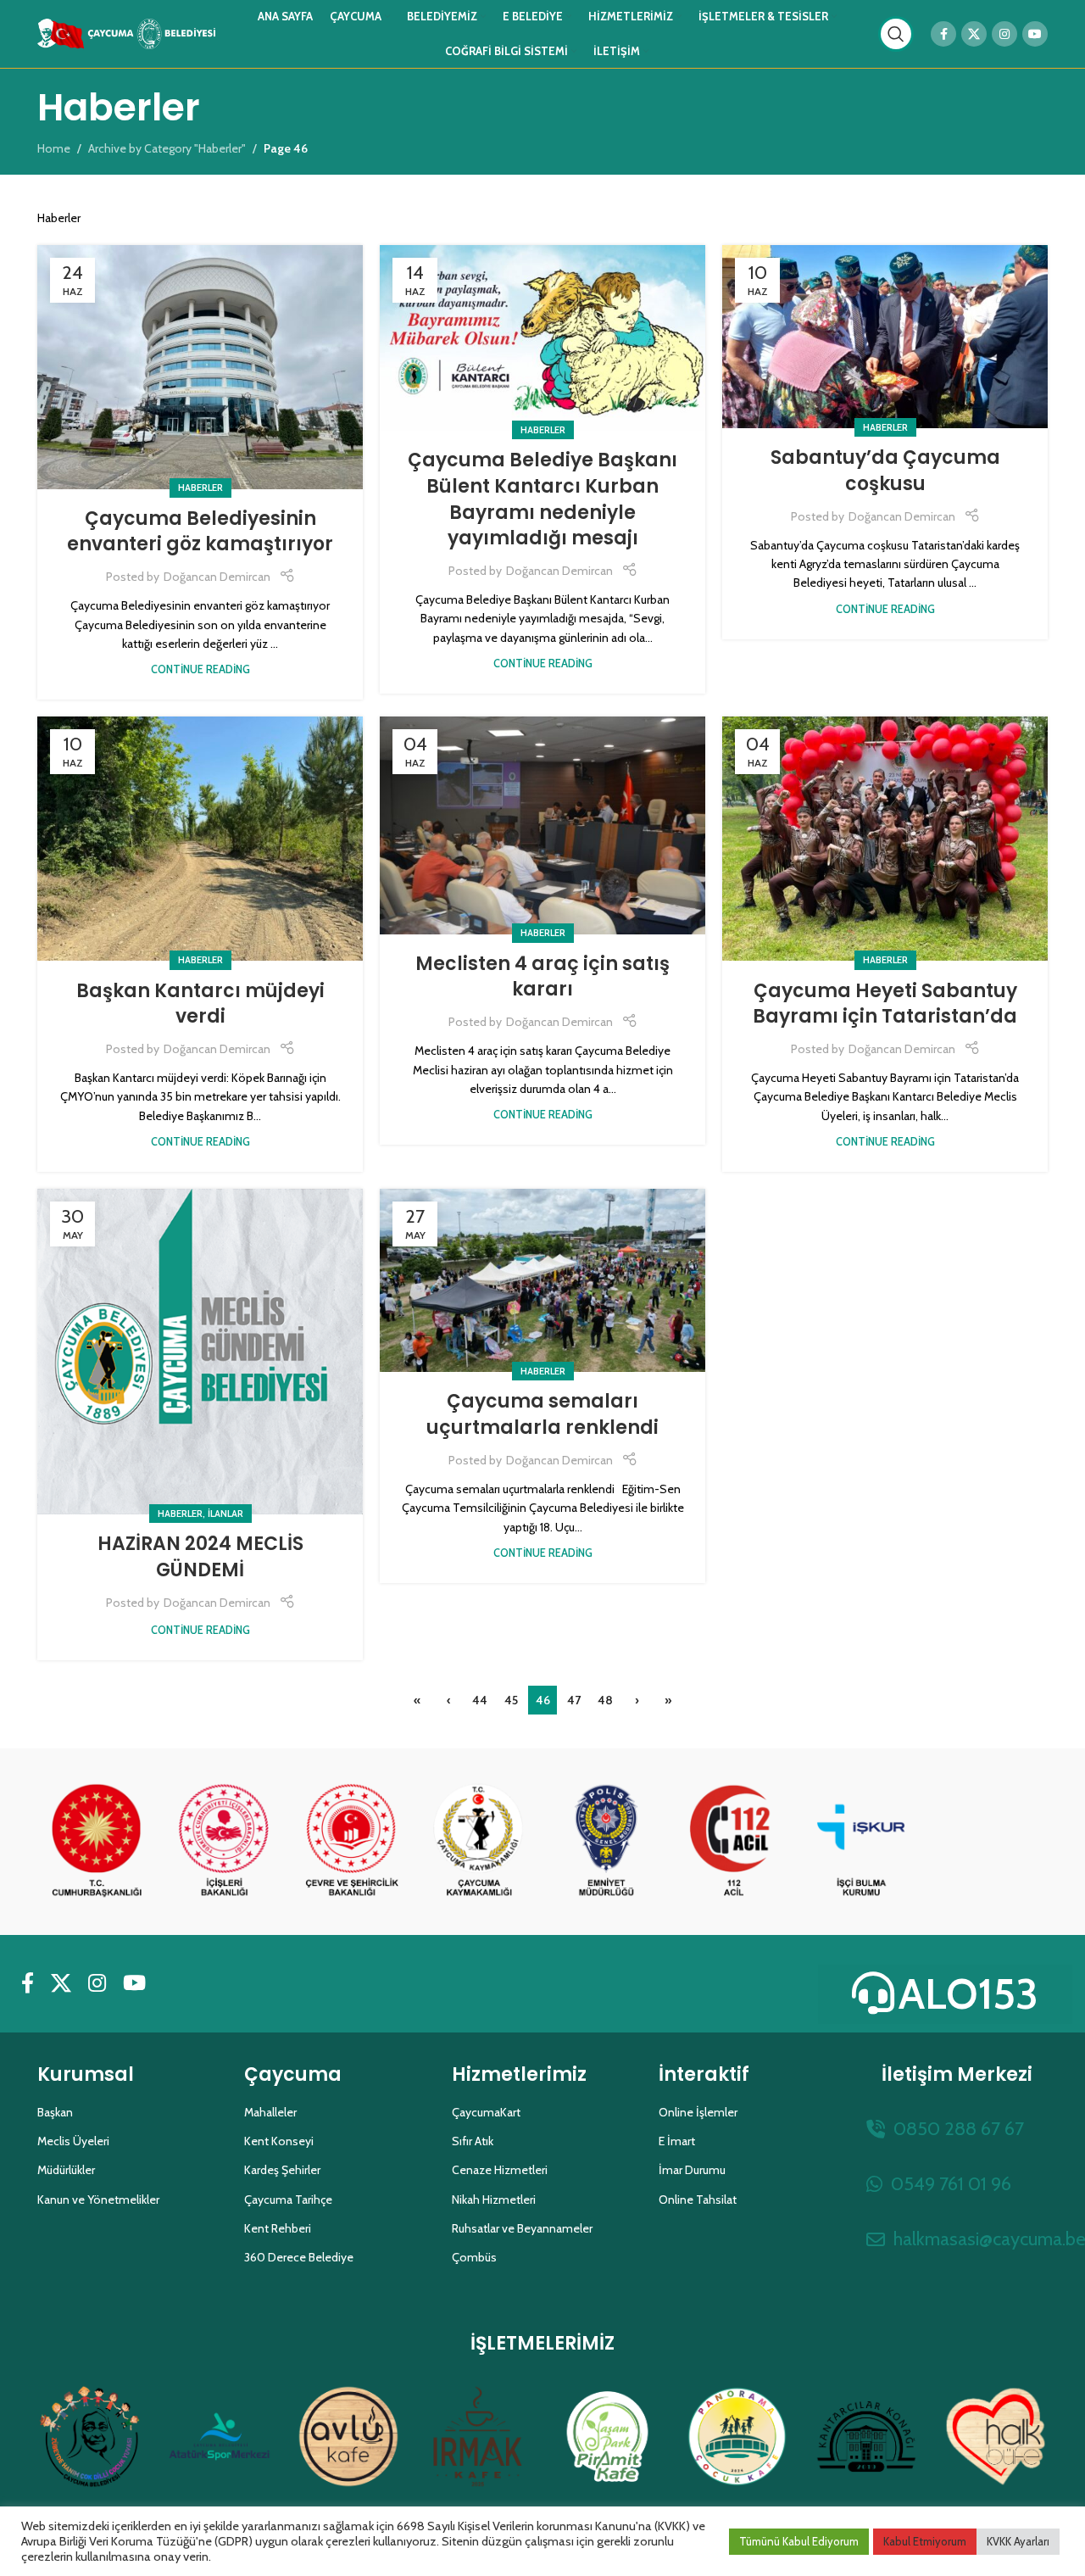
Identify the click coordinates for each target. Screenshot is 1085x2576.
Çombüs (474, 2257)
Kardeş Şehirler (282, 2170)
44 (480, 1700)
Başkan (55, 2112)
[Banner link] (97, 1842)
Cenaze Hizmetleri (500, 2170)
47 (574, 1700)
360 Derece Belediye (299, 2257)
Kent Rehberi (278, 2228)
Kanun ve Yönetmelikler (98, 2200)
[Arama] (896, 34)
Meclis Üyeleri (73, 2141)
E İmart (677, 2141)
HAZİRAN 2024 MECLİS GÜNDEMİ (200, 1557)
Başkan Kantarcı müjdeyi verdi (200, 1004)
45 (511, 1700)
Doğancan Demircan (217, 577)
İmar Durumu (692, 2170)
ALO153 (968, 1994)
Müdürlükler (66, 2170)
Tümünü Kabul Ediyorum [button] (799, 2541)
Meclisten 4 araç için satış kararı (542, 977)
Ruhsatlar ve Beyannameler (522, 2228)
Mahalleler (270, 2112)
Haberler (200, 488)
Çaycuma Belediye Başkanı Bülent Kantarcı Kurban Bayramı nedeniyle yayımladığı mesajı (542, 499)
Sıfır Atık (473, 2141)
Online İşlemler (698, 2112)
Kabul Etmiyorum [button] (925, 2541)
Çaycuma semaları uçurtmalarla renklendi (542, 1414)
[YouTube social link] (1035, 34)
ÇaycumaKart (486, 2112)
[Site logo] (126, 32)
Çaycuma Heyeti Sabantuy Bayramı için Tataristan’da (885, 1004)
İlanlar (225, 1514)
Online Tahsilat (698, 2200)
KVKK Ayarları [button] (1018, 2541)
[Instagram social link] (1004, 34)
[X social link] (974, 34)
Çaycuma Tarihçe (288, 2200)
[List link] (957, 2129)
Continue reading (200, 669)
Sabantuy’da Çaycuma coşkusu (885, 471)
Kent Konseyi (279, 2141)
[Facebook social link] (943, 34)
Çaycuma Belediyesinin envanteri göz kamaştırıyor (200, 532)
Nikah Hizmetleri (494, 2200)
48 (605, 1700)
